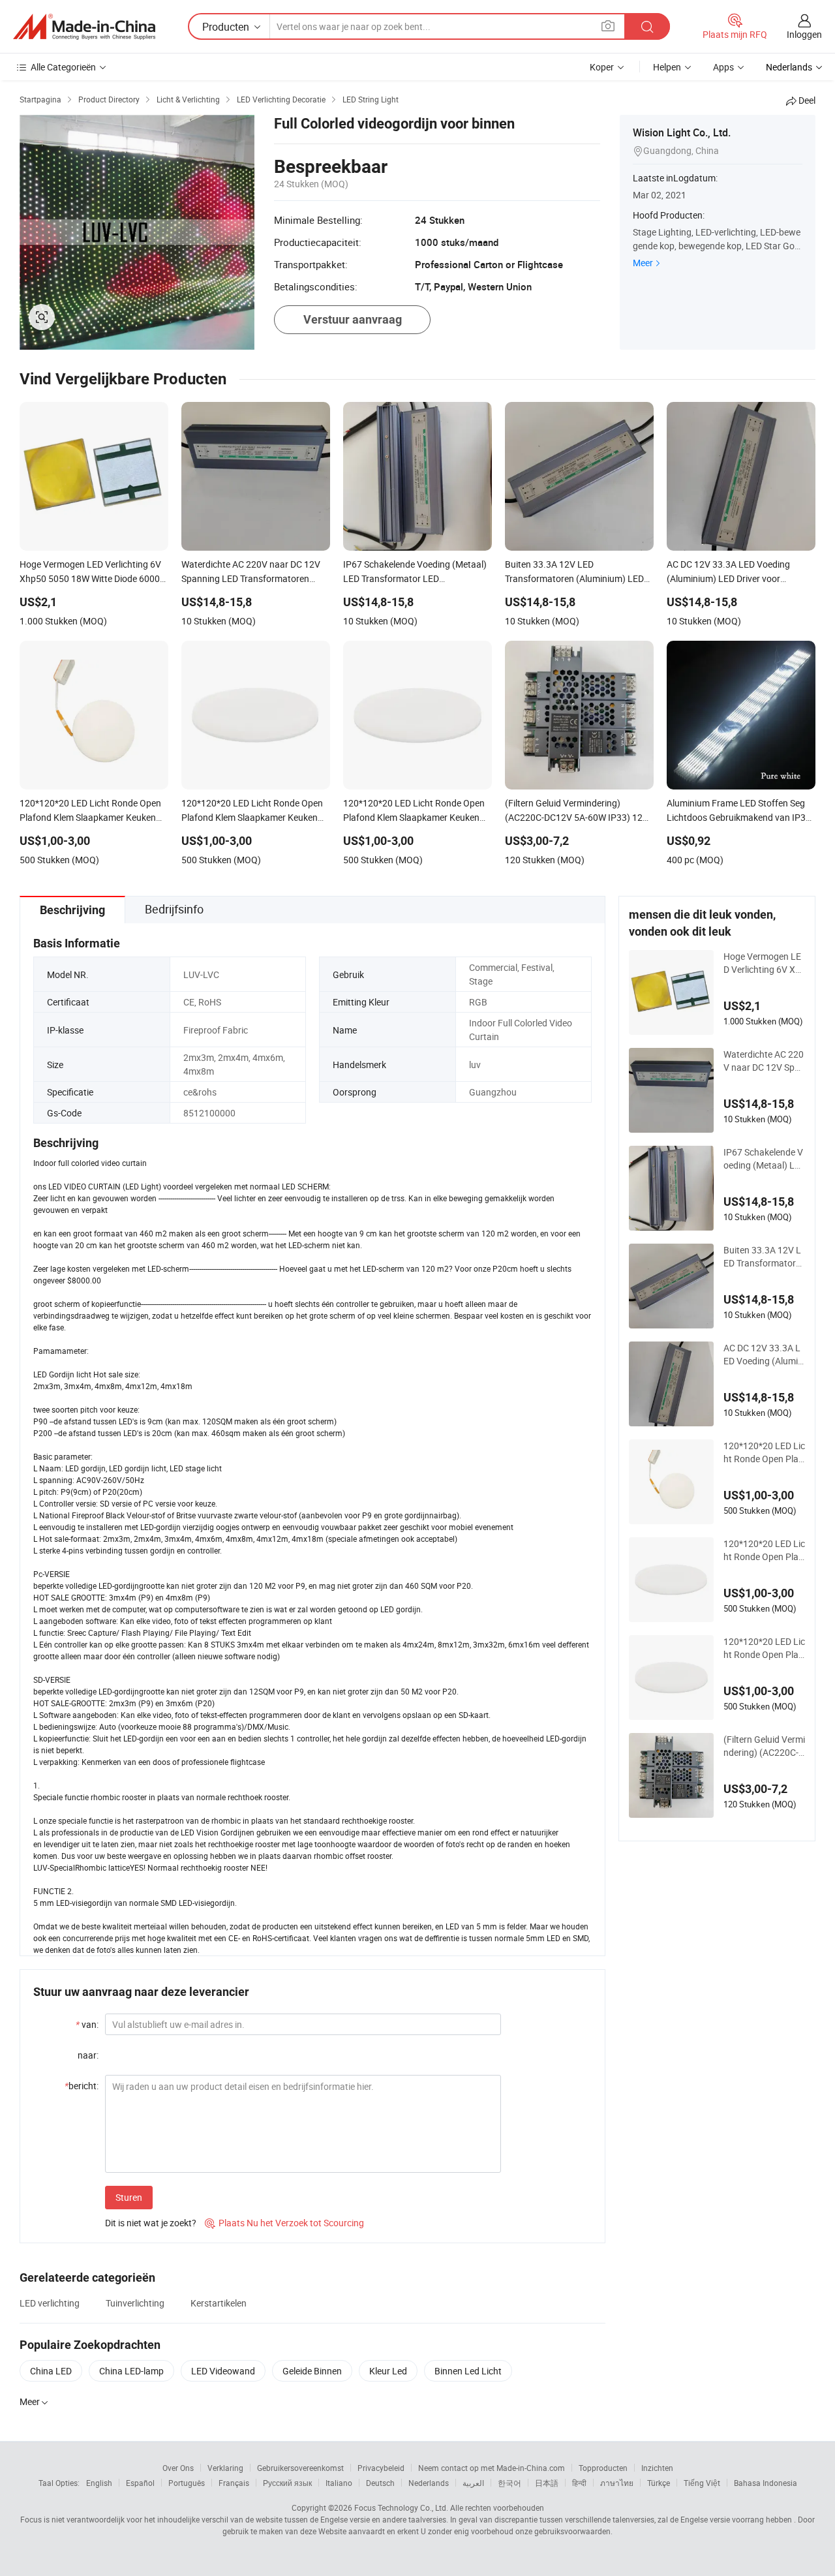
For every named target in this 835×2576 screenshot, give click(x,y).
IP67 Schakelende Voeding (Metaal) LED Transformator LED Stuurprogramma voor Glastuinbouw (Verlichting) (763, 1159)
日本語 (547, 2483)
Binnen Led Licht (468, 2371)
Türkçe (659, 2483)
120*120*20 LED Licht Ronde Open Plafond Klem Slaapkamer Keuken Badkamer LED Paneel (764, 1452)
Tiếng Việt (702, 2483)
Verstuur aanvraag (353, 319)
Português (187, 2483)
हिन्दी (579, 2483)
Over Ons (178, 2468)
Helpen (667, 67)
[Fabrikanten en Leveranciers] (84, 27)
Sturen (129, 2197)
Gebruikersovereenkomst (300, 2468)
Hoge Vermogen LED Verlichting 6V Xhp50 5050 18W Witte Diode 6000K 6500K (764, 963)
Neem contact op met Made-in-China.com (492, 2468)
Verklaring (225, 2468)
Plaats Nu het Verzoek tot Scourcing (284, 2223)
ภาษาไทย (617, 2483)
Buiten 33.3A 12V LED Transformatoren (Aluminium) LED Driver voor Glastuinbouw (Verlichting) (763, 1257)
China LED (51, 2371)
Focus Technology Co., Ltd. (401, 2507)
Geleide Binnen (312, 2371)
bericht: (82, 2086)
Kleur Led (388, 2371)
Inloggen (804, 34)
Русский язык (287, 2483)
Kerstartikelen (219, 2303)
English (99, 2483)
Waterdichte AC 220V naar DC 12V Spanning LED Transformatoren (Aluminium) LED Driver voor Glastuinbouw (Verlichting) (764, 1061)
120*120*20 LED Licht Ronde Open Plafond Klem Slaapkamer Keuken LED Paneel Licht (764, 1648)
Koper (602, 67)
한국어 (509, 2483)
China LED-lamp (131, 2371)
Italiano (339, 2483)
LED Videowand (223, 2371)
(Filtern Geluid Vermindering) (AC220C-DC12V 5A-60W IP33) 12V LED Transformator (764, 1746)
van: (87, 2024)
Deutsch (380, 2483)
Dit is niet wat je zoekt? (151, 2223)
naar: (88, 2055)
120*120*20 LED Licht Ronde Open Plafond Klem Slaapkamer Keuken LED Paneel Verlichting (764, 1550)
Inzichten (657, 2468)
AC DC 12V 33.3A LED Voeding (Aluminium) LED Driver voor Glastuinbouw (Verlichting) (764, 1355)
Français (234, 2483)
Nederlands (429, 2483)
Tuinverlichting (135, 2303)
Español (140, 2483)
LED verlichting (50, 2303)
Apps (723, 67)
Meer (643, 263)
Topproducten (603, 2468)
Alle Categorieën (63, 67)
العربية (473, 2483)
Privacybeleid (381, 2468)
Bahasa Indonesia (766, 2483)
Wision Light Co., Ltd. (682, 132)
